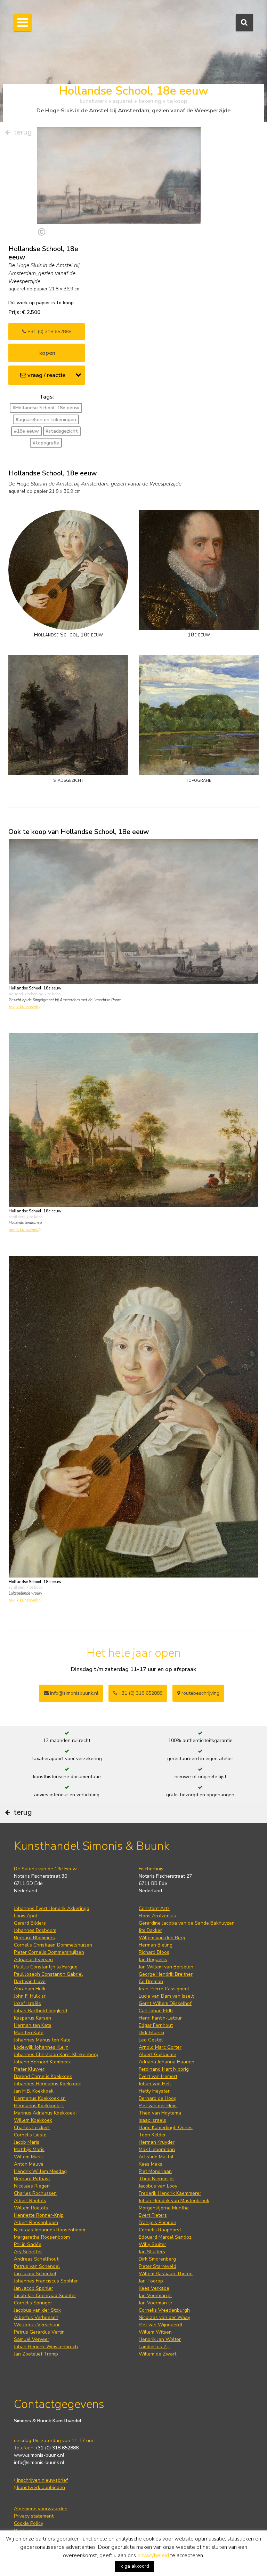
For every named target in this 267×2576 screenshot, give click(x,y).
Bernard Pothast (32, 2179)
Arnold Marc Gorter (160, 2047)
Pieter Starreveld (157, 2266)
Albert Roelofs (30, 2201)
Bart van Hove (30, 1981)
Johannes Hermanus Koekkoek (47, 2084)
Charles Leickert (32, 2128)
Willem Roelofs (31, 2208)
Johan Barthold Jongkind (41, 2011)
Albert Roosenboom (36, 2222)
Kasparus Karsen (33, 2018)
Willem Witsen (155, 2332)
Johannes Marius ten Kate (42, 2040)
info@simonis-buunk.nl (39, 2462)
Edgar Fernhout (156, 2025)
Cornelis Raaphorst (160, 2230)
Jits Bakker (150, 1930)
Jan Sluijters (152, 2252)
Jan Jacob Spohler (34, 2288)
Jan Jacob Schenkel (35, 2274)
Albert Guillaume (157, 2055)
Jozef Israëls (27, 2003)
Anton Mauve (29, 2164)
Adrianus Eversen (33, 1960)
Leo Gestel (151, 2040)
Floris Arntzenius (157, 1916)
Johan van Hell (155, 2084)
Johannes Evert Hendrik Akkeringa (52, 1908)
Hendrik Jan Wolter (160, 2339)
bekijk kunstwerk (24, 1007)
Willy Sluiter (152, 2244)
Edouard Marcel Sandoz (165, 2237)
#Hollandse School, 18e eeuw (46, 408)
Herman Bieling (156, 1945)
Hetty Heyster (154, 2091)
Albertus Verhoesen (36, 2317)
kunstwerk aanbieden (40, 2487)
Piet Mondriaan (155, 2171)
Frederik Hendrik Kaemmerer (170, 2193)
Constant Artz (154, 1908)
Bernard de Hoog (158, 2098)
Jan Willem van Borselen (166, 1967)
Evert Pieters (153, 2215)
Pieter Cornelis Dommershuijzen (49, 1952)
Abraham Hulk (30, 1989)
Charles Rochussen (35, 2193)
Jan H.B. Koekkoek (34, 2091)
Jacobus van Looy (158, 2186)
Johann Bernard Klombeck (42, 2062)
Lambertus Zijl (154, 2347)
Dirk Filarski (151, 2033)
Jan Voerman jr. (155, 2296)
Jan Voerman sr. (156, 2303)
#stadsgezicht (62, 431)
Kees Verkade (154, 2288)
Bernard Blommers (34, 1938)
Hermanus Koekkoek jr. (39, 2106)
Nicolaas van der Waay (164, 2317)
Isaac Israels (152, 2120)
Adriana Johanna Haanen (167, 2062)
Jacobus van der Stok (37, 2310)
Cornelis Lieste (30, 2135)
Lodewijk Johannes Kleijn (41, 2047)
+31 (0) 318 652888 (49, 332)
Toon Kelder (152, 2135)
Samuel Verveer (32, 2339)
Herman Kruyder (157, 2142)
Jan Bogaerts (153, 1960)
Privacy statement (34, 2516)
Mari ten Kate (29, 2033)
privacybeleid (153, 2555)
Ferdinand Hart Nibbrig (164, 2069)
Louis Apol (26, 1916)
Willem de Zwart (157, 2354)
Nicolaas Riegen (32, 2186)
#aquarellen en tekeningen (46, 420)
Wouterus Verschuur (37, 2325)
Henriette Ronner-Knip (39, 2215)
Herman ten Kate (33, 2025)
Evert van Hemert (158, 2076)
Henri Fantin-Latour (160, 2018)
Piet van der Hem (158, 2106)
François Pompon (157, 2222)
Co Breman (151, 1981)
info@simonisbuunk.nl (74, 1693)
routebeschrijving (200, 1693)
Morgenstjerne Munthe (164, 2208)
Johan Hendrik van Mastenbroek (174, 2201)
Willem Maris (28, 2157)
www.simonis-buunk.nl (39, 2455)
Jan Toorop (151, 2281)
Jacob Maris (27, 2142)
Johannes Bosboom (35, 1930)
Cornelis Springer (33, 2303)
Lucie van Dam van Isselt (166, 1996)
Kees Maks (151, 2164)
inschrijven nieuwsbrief (42, 2480)
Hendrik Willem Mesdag (40, 2171)
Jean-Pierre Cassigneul (164, 1989)
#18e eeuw (26, 431)
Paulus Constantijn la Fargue (46, 1967)
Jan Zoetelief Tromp (36, 2354)
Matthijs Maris (29, 2149)
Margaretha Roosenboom (42, 2237)
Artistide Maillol (156, 2157)
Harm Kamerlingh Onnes (166, 2128)
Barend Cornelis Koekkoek (43, 2076)
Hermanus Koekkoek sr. (40, 2098)
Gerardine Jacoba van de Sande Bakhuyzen (187, 1923)
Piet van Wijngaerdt (161, 2325)
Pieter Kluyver (29, 2069)
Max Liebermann (157, 2149)
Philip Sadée (28, 2244)
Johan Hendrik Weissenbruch (46, 2347)
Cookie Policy (29, 2523)
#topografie (46, 443)
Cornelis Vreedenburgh (164, 2310)
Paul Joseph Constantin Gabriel (48, 1974)
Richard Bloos (154, 1952)
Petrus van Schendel (37, 2266)
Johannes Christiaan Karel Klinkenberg (56, 2055)
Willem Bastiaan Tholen (166, 2274)
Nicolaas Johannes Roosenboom (50, 2230)
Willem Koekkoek (33, 2120)
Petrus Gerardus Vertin (39, 2332)
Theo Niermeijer (156, 2179)
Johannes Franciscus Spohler (46, 2281)
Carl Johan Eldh (156, 2011)
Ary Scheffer (28, 2252)
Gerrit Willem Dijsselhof (165, 2003)
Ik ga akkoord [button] (134, 2566)
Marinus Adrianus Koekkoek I (46, 2113)
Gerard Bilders (30, 1923)
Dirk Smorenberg (157, 2259)
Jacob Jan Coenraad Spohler (45, 2296)
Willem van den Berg (162, 1938)
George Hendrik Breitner (166, 1974)
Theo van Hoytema (160, 2113)
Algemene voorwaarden (41, 2509)
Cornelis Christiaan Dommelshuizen (53, 1945)
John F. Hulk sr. (30, 1996)
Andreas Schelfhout (36, 2259)
